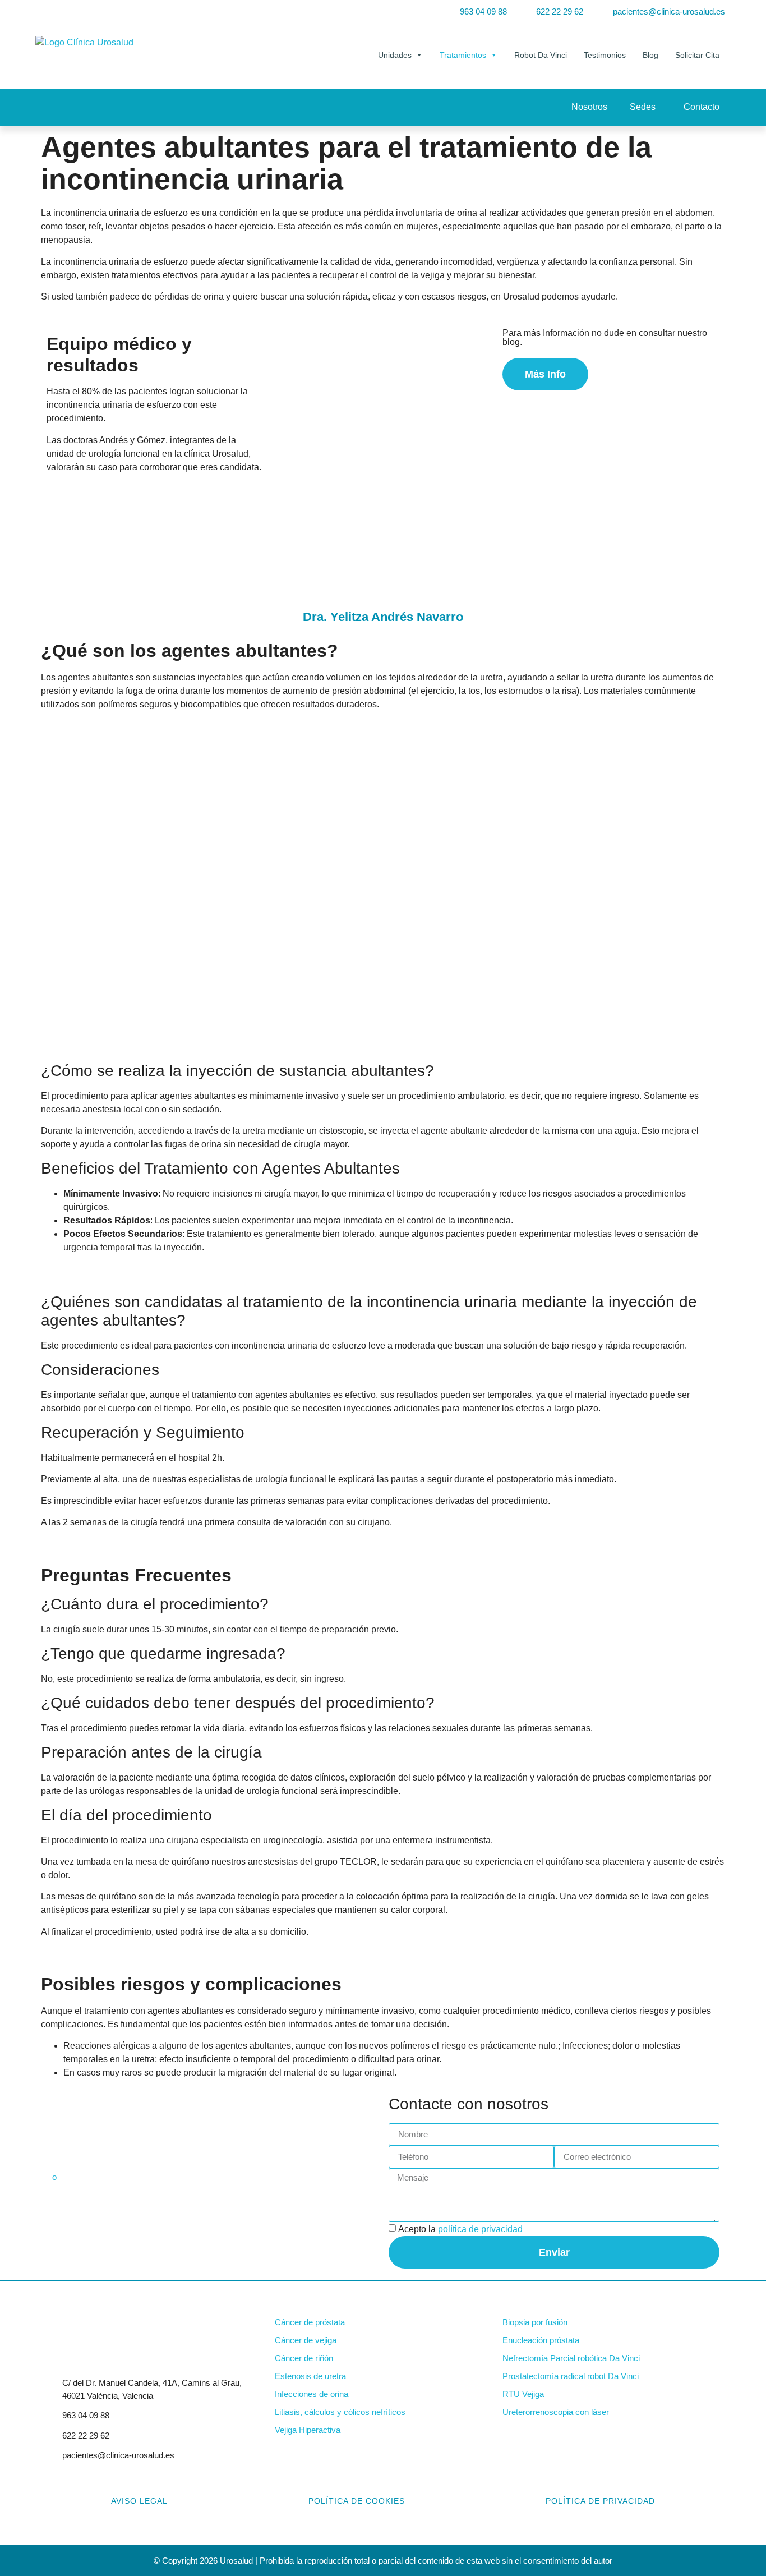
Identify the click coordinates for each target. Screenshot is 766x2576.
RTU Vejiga (523, 2394)
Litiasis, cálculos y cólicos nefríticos (340, 2412)
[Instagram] (86, 12)
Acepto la (460, 2229)
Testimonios (605, 55)
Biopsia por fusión (535, 2322)
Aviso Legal (139, 2501)
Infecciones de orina (312, 2394)
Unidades (395, 55)
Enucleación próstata (541, 2340)
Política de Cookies (357, 2501)
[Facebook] (50, 12)
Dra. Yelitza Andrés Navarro (383, 617)
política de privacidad (480, 2229)
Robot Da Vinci (541, 55)
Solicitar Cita (697, 55)
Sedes (643, 107)
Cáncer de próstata (310, 2322)
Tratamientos (463, 55)
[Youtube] (104, 12)
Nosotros (589, 107)
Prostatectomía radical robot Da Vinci (571, 2376)
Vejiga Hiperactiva (308, 2430)
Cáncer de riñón (304, 2358)
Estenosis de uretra (310, 2376)
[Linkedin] (68, 12)
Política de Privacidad (600, 2501)
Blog (650, 55)
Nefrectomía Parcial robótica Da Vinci (571, 2358)
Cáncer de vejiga (306, 2340)
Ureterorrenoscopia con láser (556, 2412)
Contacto (702, 107)
